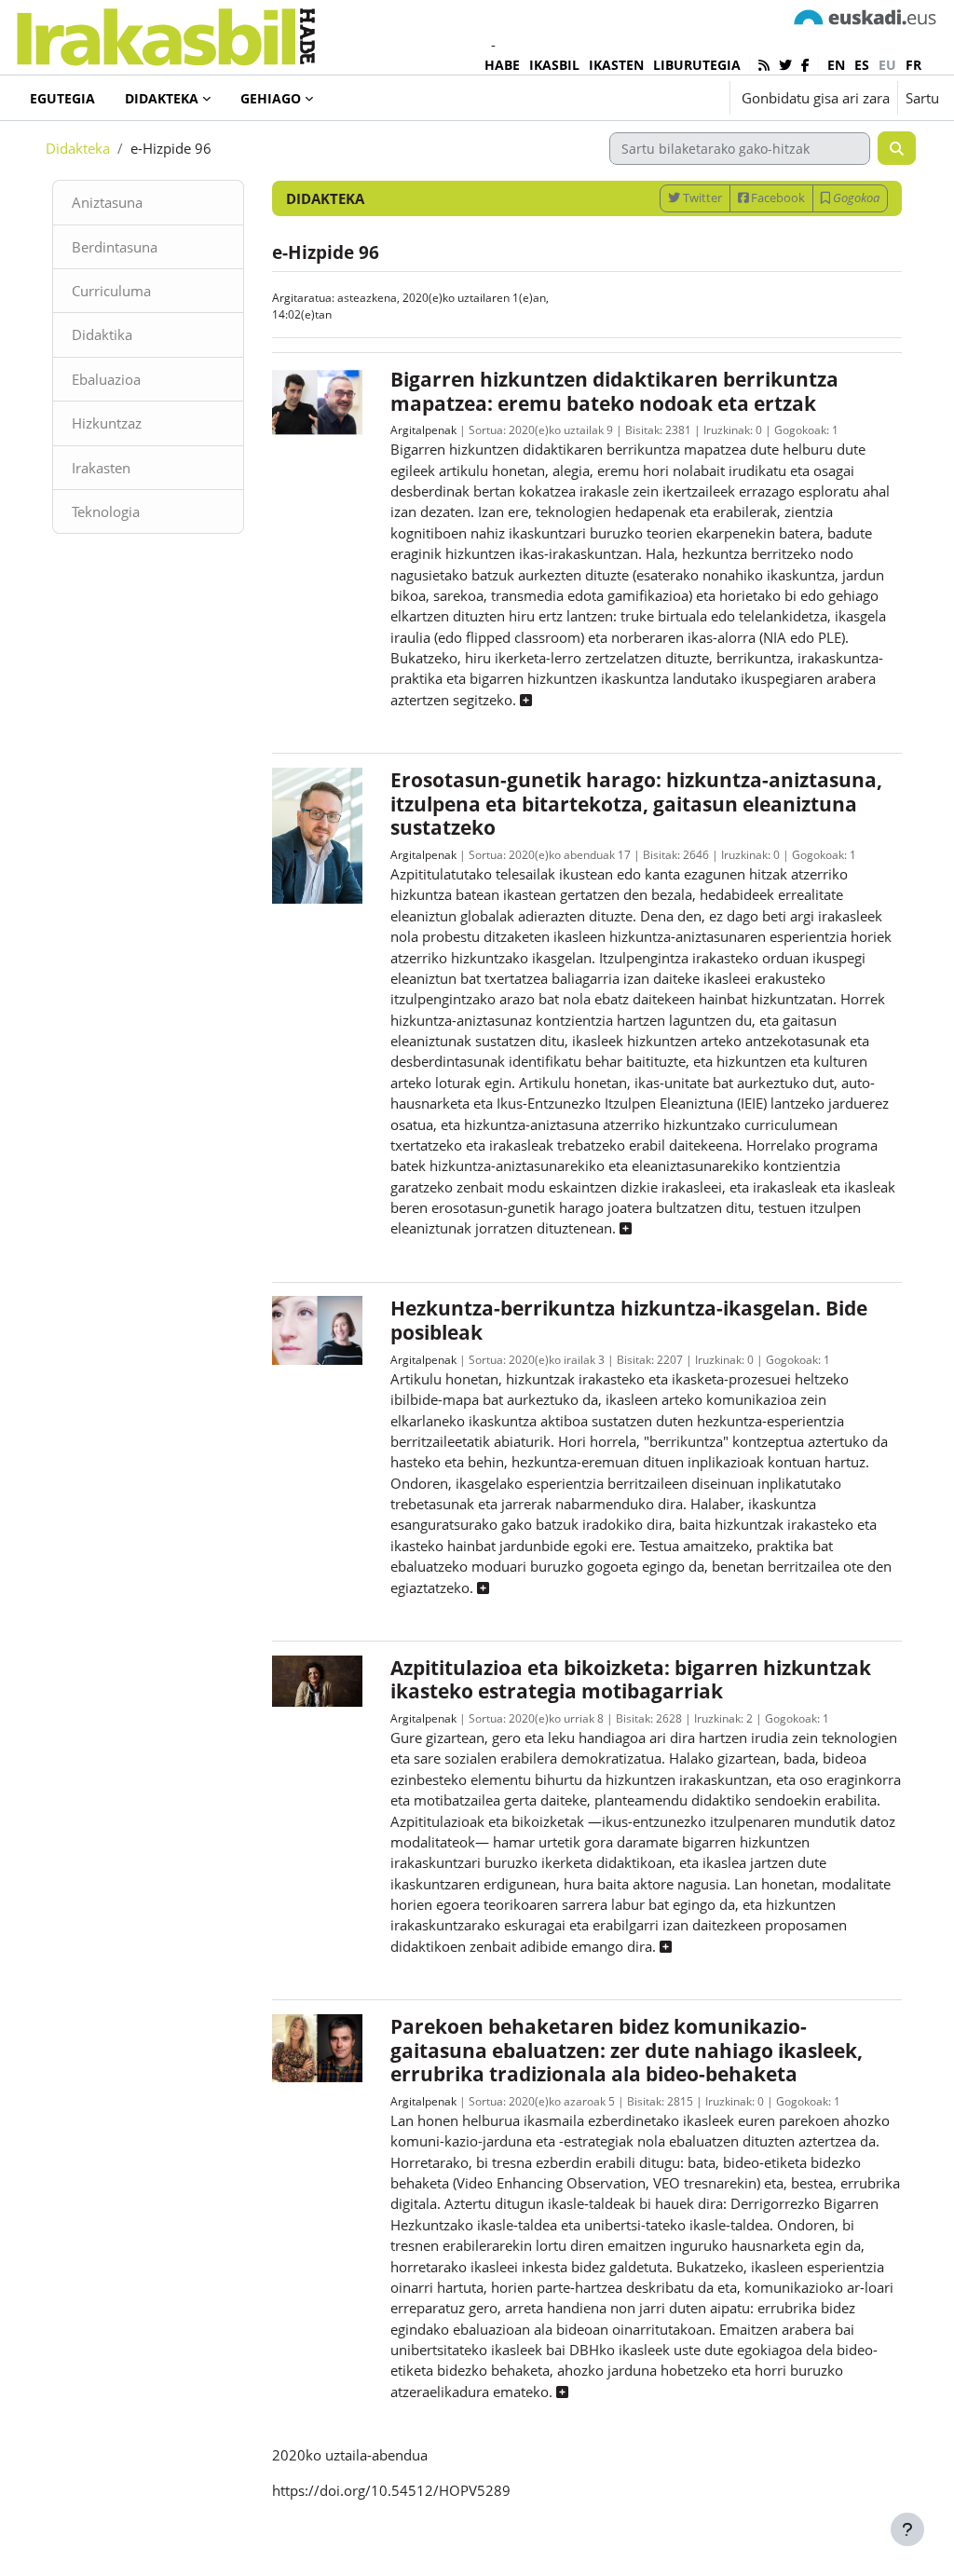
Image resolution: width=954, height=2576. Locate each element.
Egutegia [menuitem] (62, 98)
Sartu (922, 98)
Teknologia (106, 511)
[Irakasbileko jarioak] (764, 65)
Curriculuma (111, 291)
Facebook (777, 198)
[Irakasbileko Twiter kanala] (785, 65)
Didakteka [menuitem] (162, 98)
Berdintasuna (115, 247)
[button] (658, 98)
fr (913, 65)
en (836, 65)
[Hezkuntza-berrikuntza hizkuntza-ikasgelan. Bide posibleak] (318, 1329)
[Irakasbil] (165, 32)
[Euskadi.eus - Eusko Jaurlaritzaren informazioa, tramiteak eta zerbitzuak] (865, 15)
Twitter (701, 198)
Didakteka (78, 148)
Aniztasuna (107, 202)
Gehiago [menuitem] (271, 98)
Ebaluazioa (106, 379)
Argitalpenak (423, 429)
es (862, 65)
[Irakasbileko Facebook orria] (805, 65)
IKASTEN (616, 65)
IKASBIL (554, 65)
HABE (502, 65)
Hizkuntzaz (107, 423)
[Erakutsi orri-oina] (907, 2529)
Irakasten (101, 468)
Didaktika (102, 334)
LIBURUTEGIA (697, 65)
